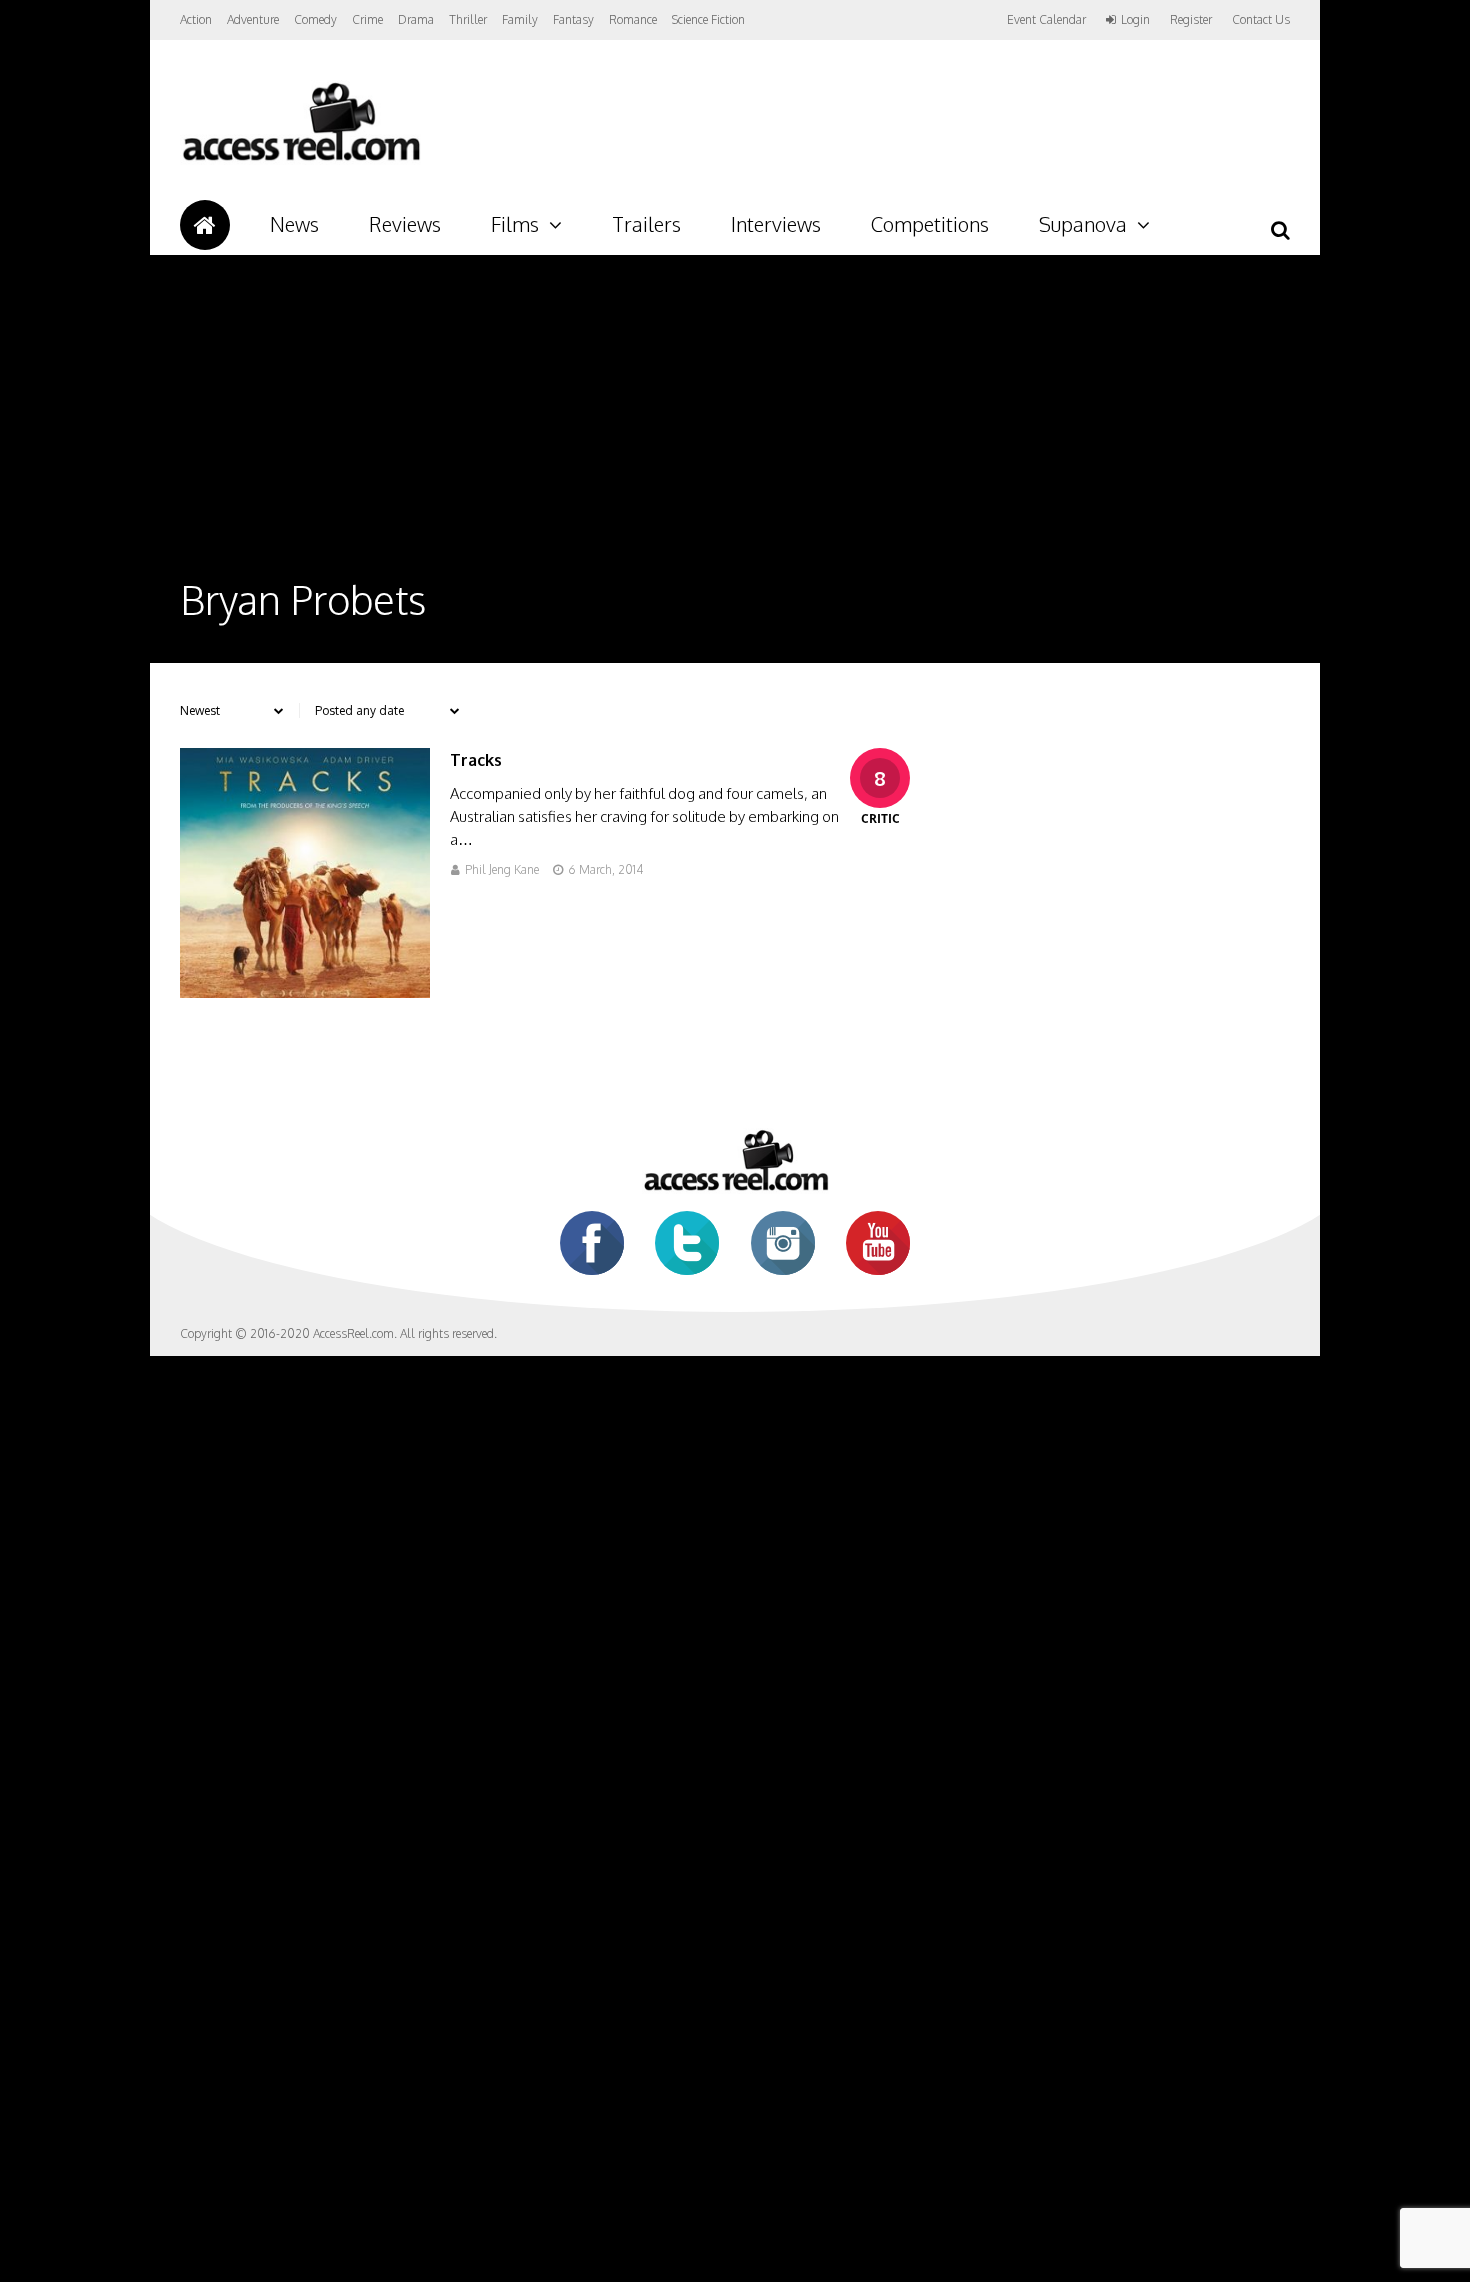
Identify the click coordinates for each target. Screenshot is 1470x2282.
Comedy (315, 19)
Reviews (405, 224)
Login (1135, 20)
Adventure (253, 19)
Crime (367, 19)
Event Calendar (1046, 19)
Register (1191, 20)
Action (196, 19)
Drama (416, 19)
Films (515, 224)
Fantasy (573, 19)
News (294, 224)
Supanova (1083, 224)
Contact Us (1261, 19)
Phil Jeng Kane (502, 869)
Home (205, 225)
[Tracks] (305, 992)
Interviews (776, 224)
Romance (633, 19)
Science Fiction (708, 19)
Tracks (476, 760)
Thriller (468, 19)
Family (520, 19)
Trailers (646, 224)
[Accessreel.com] (300, 160)
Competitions (930, 224)
